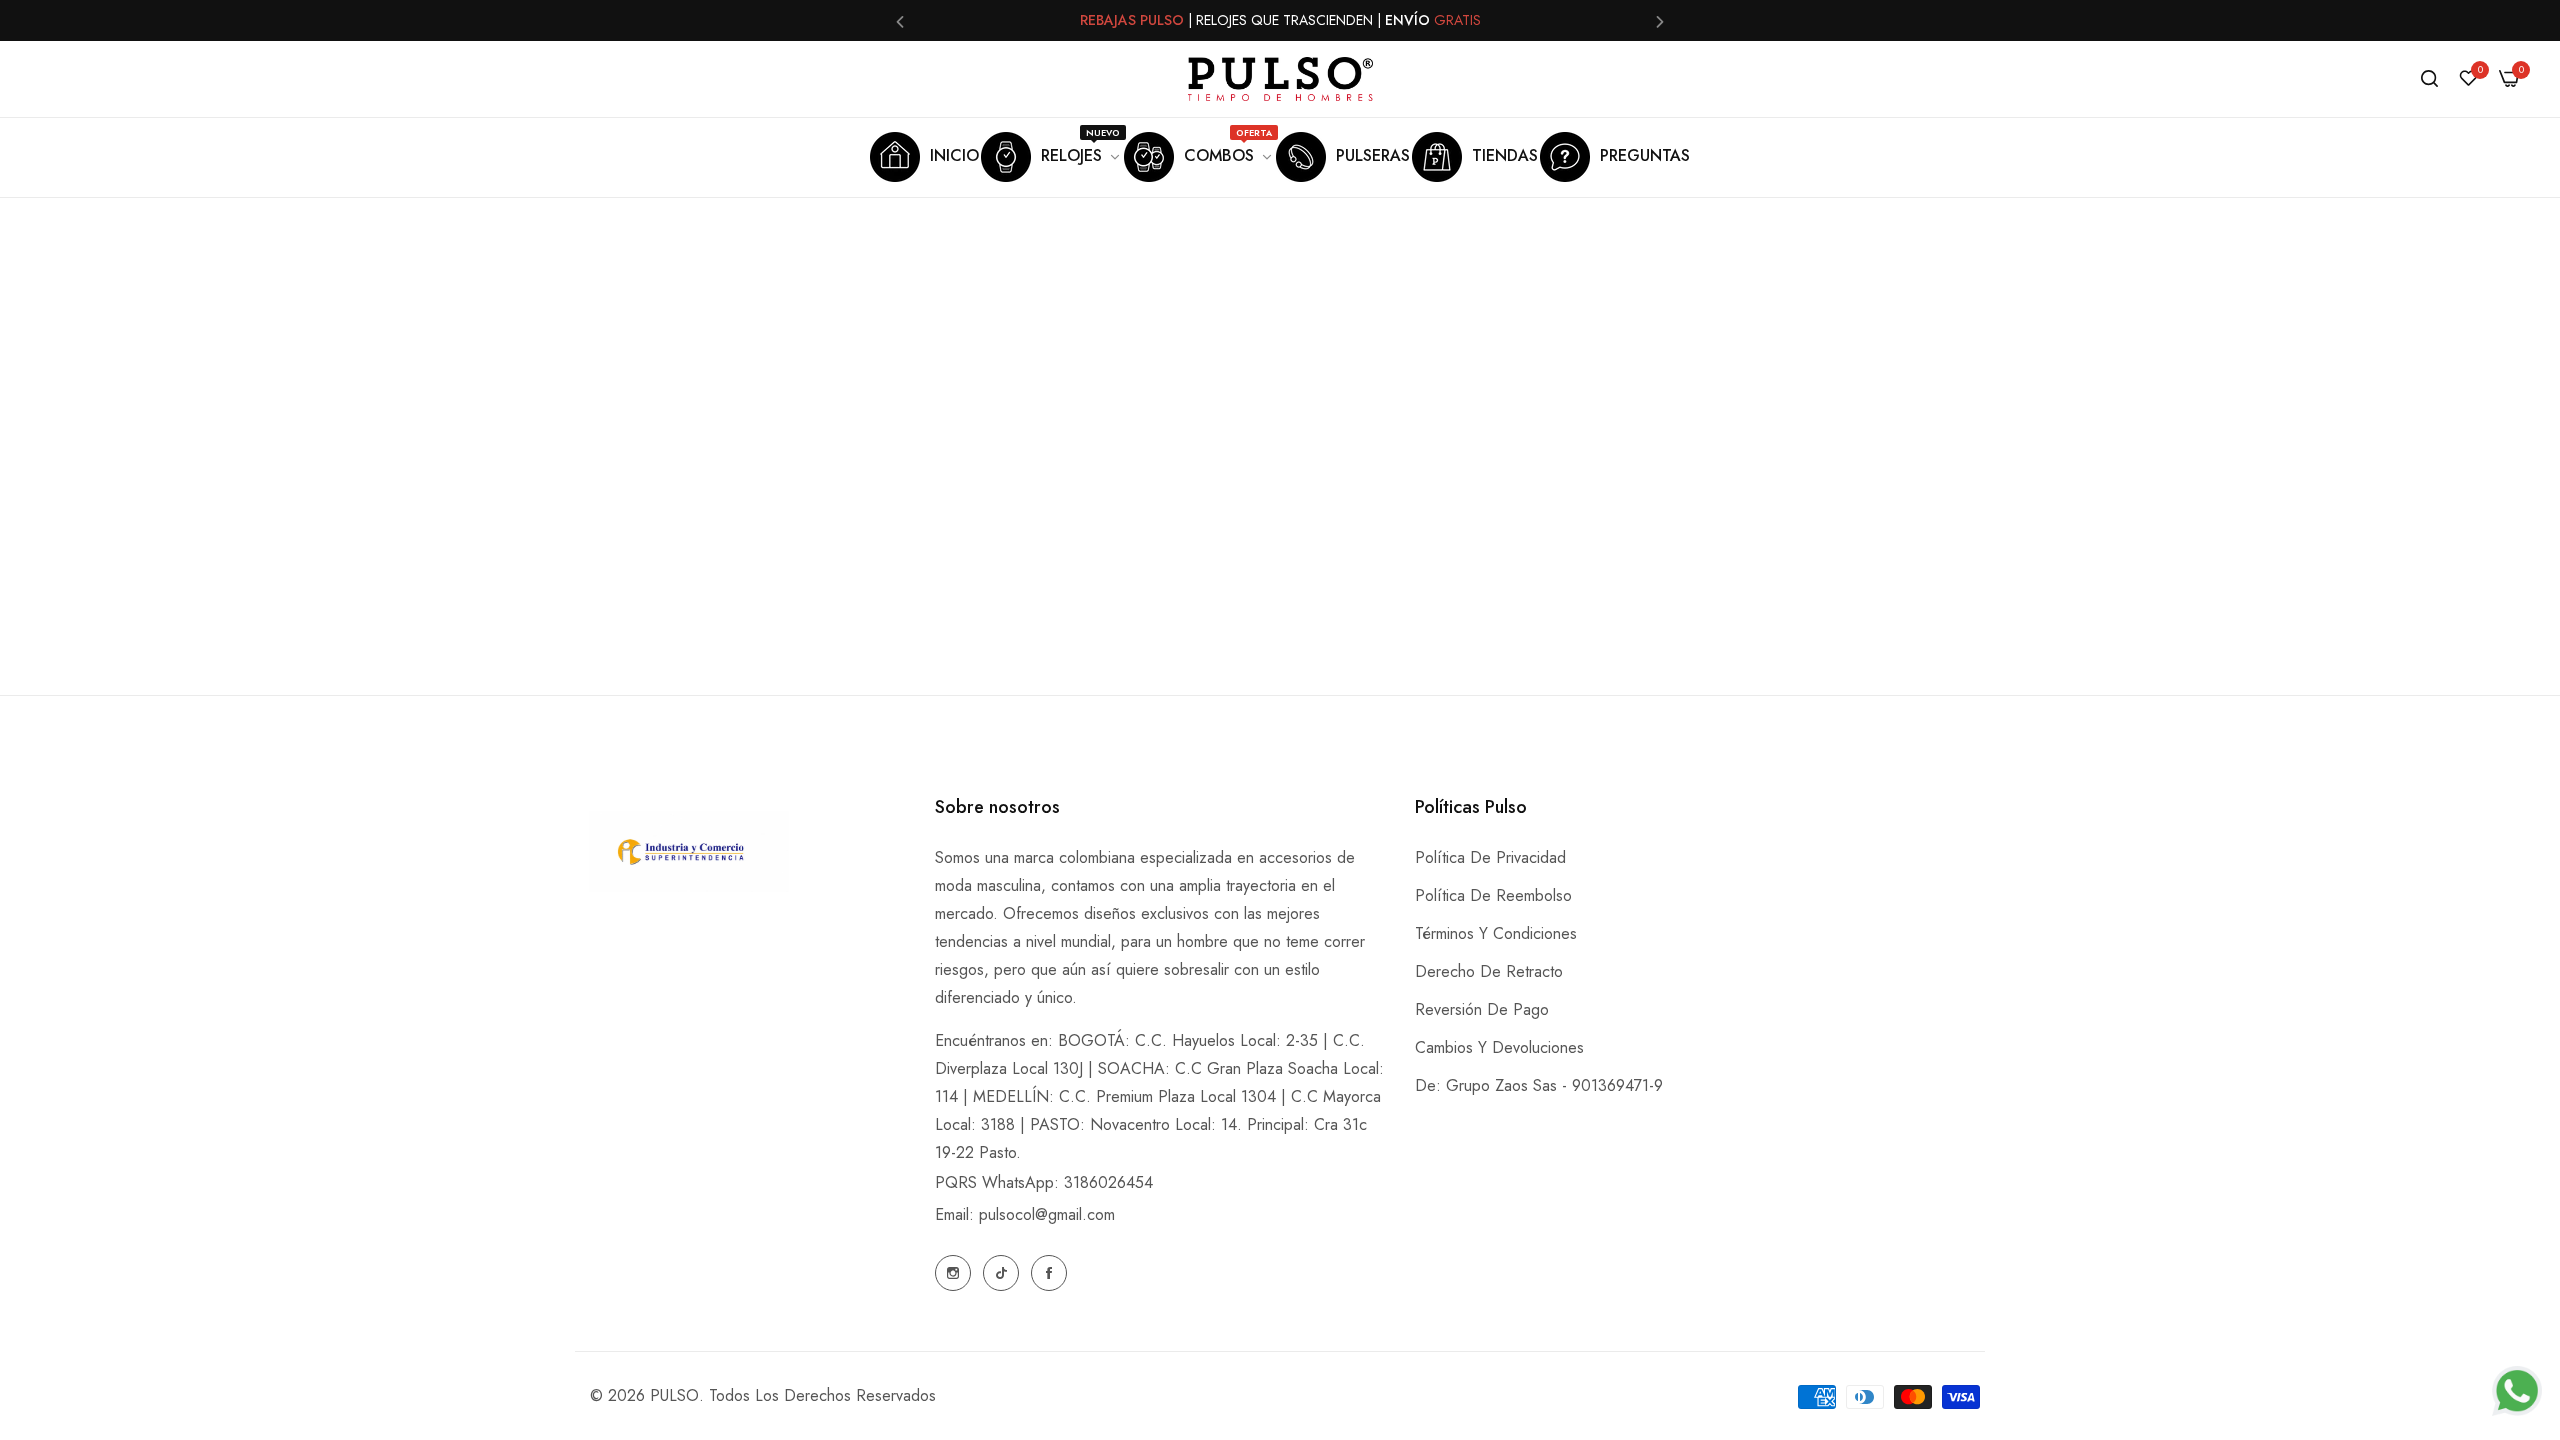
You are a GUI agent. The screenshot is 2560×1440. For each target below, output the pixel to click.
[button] (900, 20)
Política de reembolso (1493, 895)
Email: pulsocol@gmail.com (1025, 1214)
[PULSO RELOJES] (1280, 79)
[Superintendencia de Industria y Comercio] (689, 856)
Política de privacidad (1490, 857)
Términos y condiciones (1496, 933)
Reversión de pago (1482, 1009)
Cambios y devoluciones (1499, 1047)
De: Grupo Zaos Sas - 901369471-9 (1539, 1085)
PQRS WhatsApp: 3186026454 (1044, 1182)
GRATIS (1457, 20)
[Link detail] (953, 1273)
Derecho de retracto (1489, 971)
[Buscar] (2429, 79)
